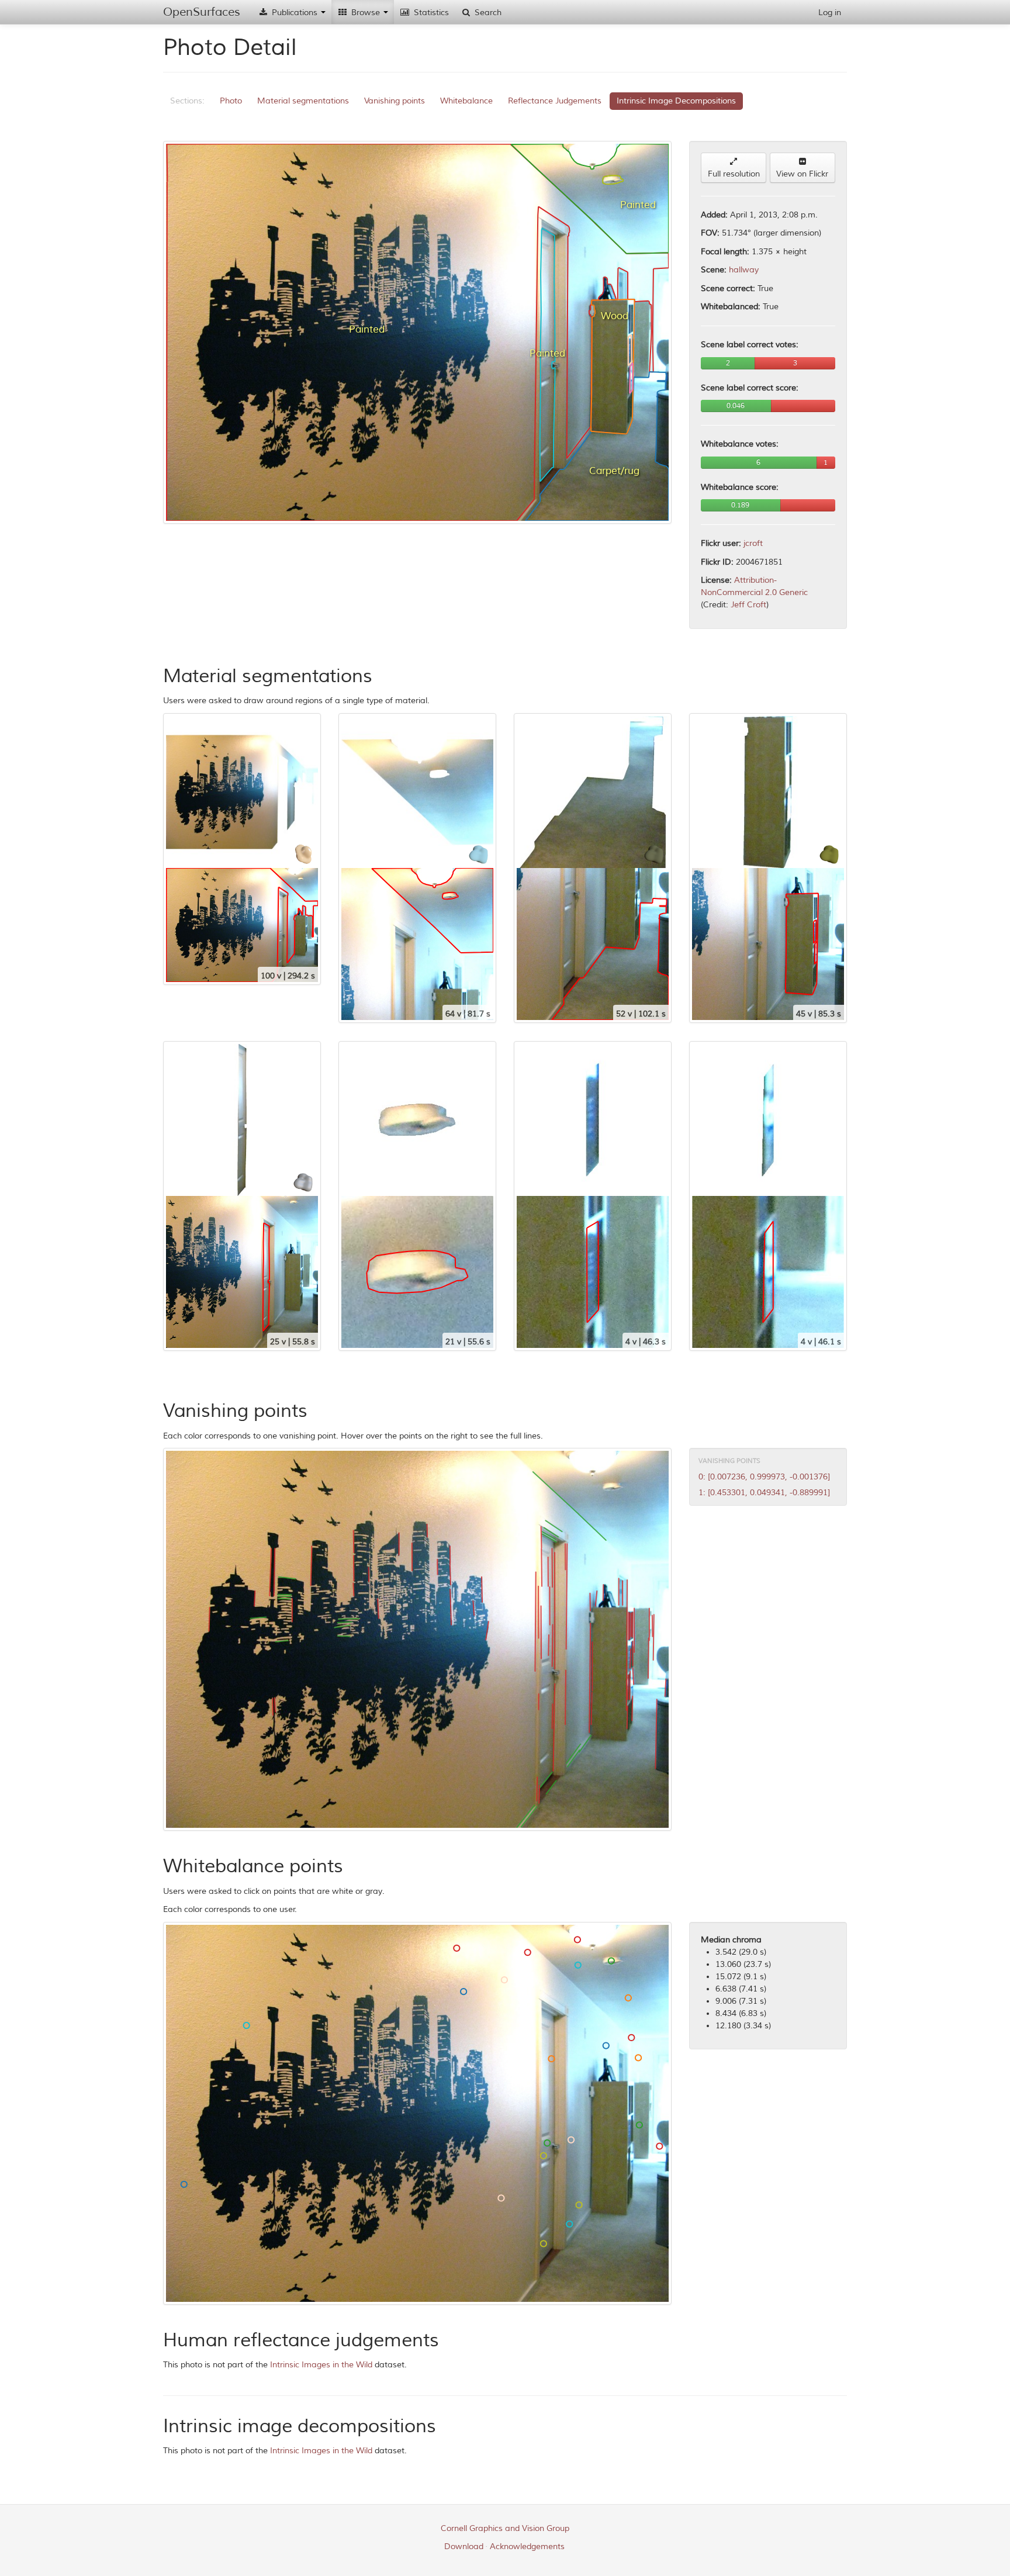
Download (464, 2546)
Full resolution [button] (734, 174)
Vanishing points (395, 101)
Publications (295, 13)
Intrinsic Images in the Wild (321, 2365)
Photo (231, 101)
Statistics (430, 13)
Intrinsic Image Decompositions (676, 101)
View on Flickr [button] (802, 174)
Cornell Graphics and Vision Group (505, 2528)
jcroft (753, 543)
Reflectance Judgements (555, 101)
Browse (366, 13)
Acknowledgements (527, 2546)
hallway (744, 270)
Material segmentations (303, 101)
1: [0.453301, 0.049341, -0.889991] (764, 1493)
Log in (830, 13)
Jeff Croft (748, 605)
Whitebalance (466, 101)
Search (487, 13)
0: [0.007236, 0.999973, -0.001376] (764, 1477)
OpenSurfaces (202, 12)
